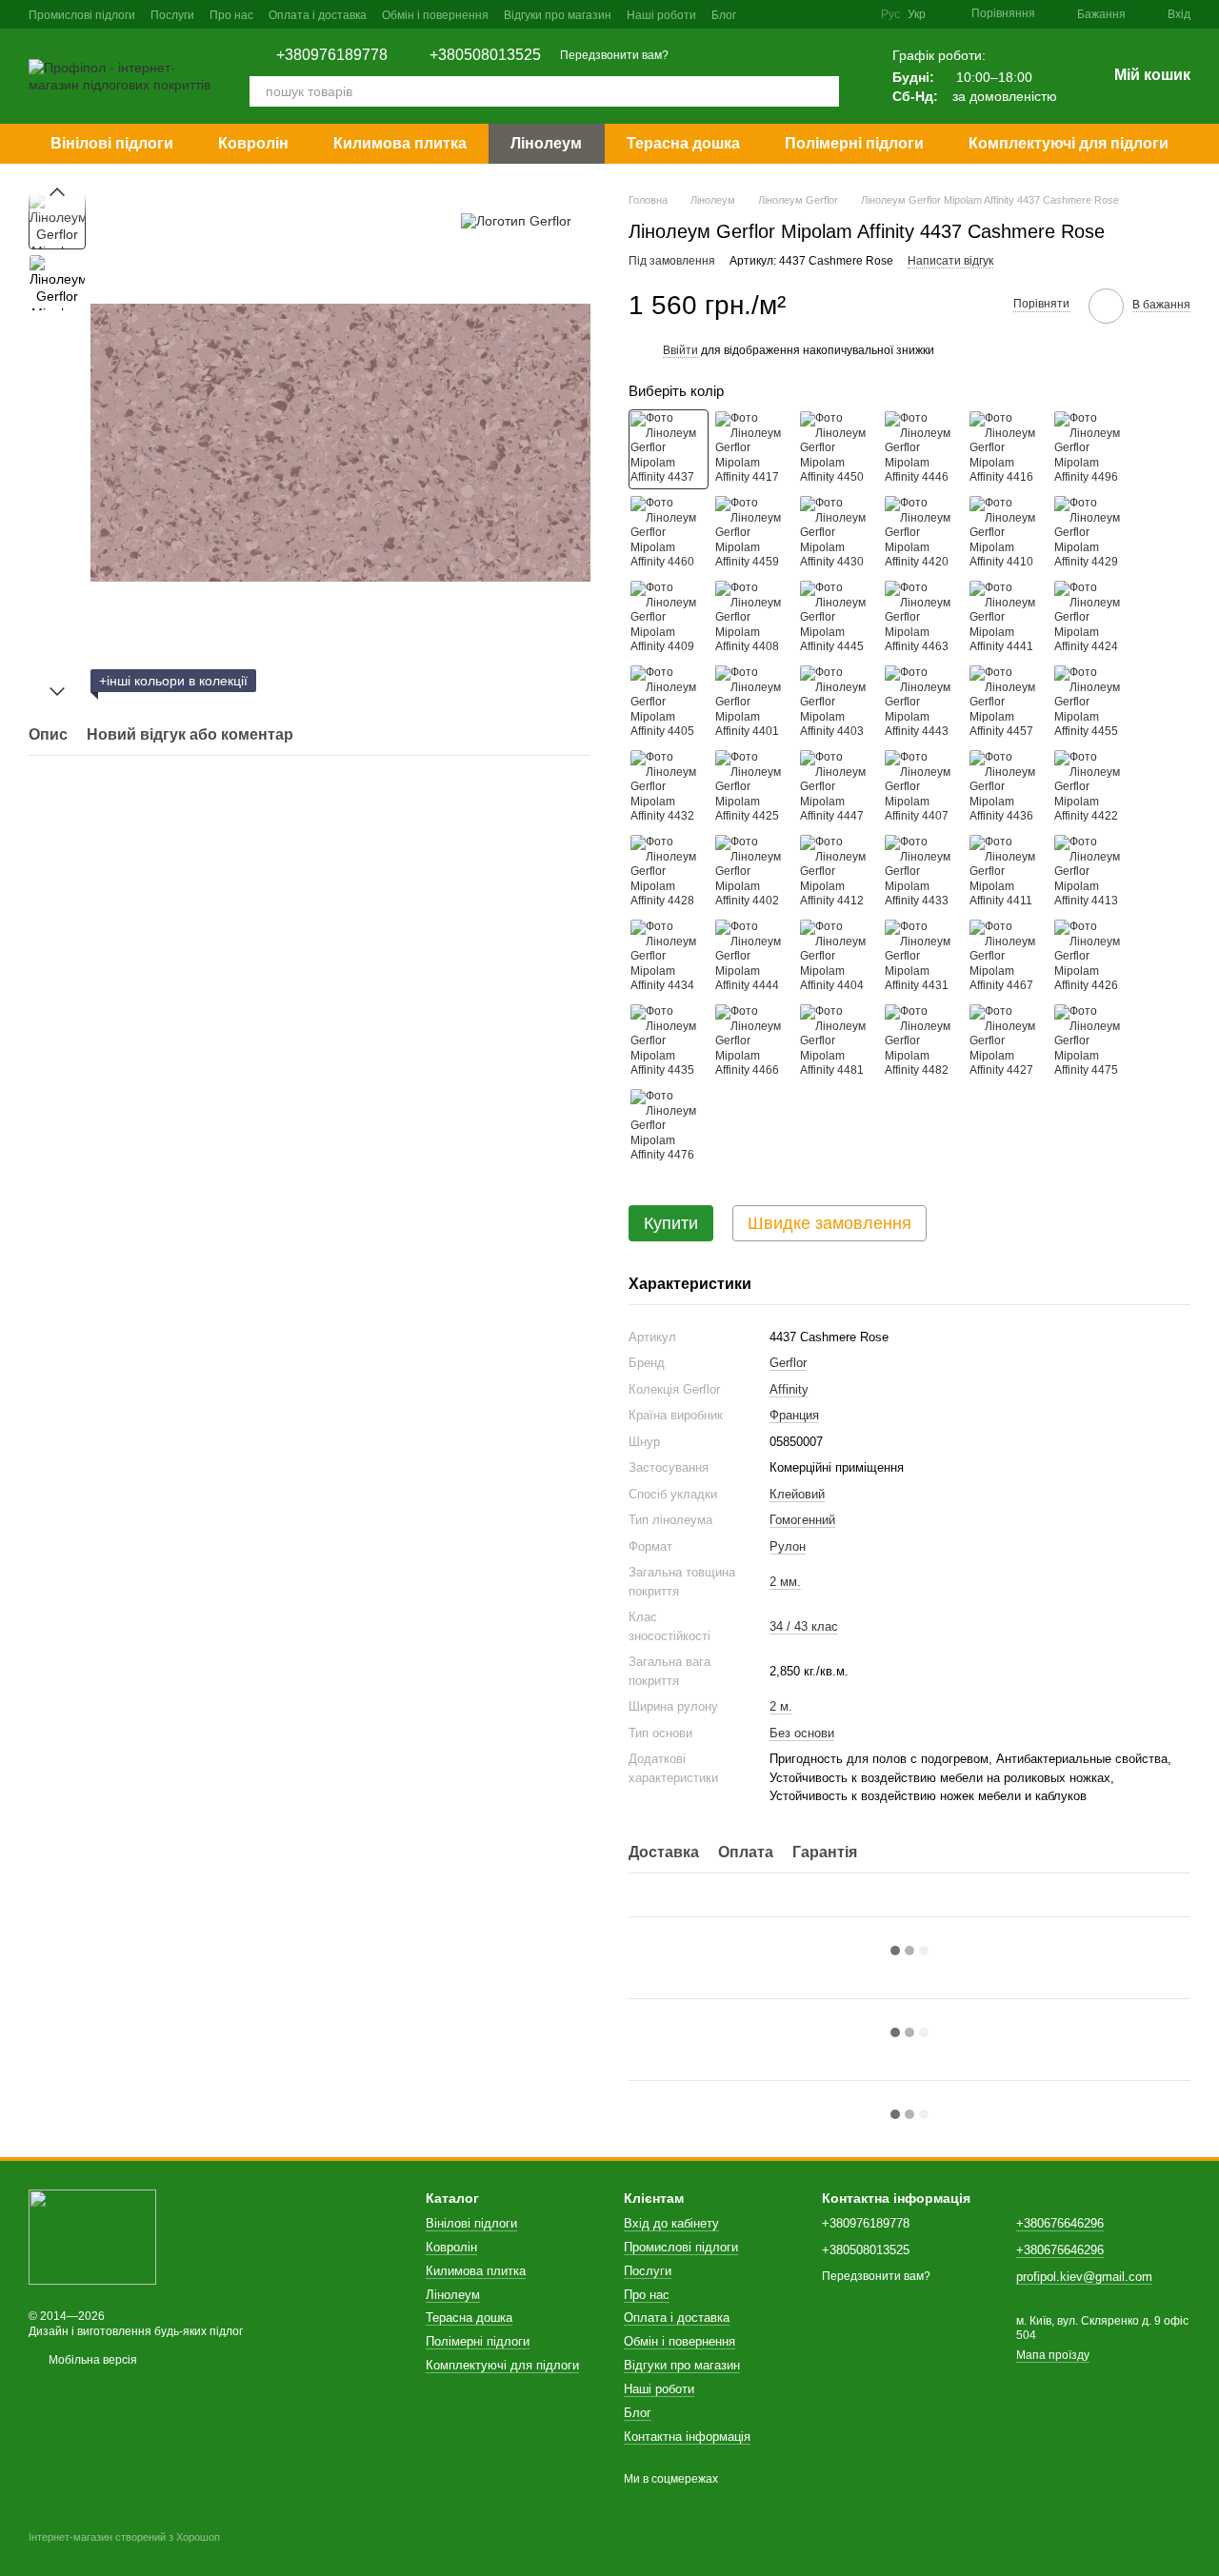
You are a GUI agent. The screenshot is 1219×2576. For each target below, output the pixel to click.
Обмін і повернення (435, 15)
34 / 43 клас (804, 1626)
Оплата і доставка (318, 15)
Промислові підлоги (82, 15)
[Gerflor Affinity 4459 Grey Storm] (753, 534)
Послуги (172, 15)
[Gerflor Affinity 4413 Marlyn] (1092, 873)
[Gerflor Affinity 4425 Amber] (753, 788)
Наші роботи (661, 15)
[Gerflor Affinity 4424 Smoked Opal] (1092, 619)
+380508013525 (485, 55)
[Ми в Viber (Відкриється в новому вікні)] (854, 14)
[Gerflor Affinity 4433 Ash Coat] (923, 873)
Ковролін (253, 143)
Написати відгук (950, 261)
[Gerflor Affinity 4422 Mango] (1092, 788)
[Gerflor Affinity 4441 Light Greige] (1008, 619)
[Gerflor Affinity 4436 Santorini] (1008, 788)
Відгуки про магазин (558, 15)
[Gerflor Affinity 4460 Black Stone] (669, 534)
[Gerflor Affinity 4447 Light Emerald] (838, 788)
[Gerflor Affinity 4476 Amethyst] (669, 1127)
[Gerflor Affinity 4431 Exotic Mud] (923, 958)
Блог (724, 15)
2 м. (781, 1706)
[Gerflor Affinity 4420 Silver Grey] (923, 534)
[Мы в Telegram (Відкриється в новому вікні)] (831, 14)
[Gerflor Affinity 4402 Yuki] (753, 873)
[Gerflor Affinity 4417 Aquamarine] (753, 449)
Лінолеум (546, 143)
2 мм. (785, 1582)
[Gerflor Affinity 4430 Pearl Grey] (838, 534)
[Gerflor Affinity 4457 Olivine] (1008, 703)
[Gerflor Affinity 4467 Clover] (1008, 958)
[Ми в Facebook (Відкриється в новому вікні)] (786, 14)
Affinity (789, 1389)
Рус (890, 14)
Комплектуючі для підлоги (1069, 143)
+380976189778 (332, 55)
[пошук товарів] (824, 91)
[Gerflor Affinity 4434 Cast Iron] (669, 958)
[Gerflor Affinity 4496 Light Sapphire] (1092, 449)
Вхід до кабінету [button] (671, 2223)
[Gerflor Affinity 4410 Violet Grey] (1008, 534)
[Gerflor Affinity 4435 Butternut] (669, 1042)
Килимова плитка (400, 143)
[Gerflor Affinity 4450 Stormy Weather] (838, 449)
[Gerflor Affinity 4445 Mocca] (838, 619)
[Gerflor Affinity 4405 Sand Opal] (669, 703)
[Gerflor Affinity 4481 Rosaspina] (838, 1042)
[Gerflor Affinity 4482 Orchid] (923, 1042)
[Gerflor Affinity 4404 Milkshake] (838, 958)
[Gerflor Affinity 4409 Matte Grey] (669, 619)
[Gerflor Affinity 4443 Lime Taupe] (923, 703)
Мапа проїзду (1053, 2355)
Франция (794, 1415)
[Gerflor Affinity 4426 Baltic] (1092, 958)
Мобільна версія (91, 2360)
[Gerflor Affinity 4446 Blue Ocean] (923, 449)
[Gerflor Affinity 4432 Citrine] (669, 788)
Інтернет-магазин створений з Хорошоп (124, 2537)
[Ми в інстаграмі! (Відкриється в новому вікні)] (809, 14)
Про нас (231, 15)
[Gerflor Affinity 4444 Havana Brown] (753, 958)
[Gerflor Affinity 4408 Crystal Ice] (753, 619)
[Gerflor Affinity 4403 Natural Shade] (838, 703)
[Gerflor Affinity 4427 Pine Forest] (1008, 1042)
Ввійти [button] (680, 350)
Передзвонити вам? (614, 55)
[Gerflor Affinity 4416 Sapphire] (1008, 449)
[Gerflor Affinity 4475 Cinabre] (1092, 1042)
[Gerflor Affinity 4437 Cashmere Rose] (669, 449)
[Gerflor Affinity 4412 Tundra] (838, 873)
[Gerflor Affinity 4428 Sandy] (669, 873)
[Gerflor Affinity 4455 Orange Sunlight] (1092, 703)
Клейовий (797, 1494)
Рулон (788, 1546)
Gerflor (788, 1363)
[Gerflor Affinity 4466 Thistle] (753, 1042)
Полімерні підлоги (854, 143)
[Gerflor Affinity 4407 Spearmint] (923, 788)
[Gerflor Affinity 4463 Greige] (923, 619)
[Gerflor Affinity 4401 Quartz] (753, 703)
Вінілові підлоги (112, 143)
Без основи (802, 1733)
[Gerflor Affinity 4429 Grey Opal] (1092, 534)
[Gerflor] (516, 220)
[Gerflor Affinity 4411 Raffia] (1008, 873)
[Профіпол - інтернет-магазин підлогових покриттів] (92, 2236)
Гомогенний (802, 1520)
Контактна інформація (687, 2437)
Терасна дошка (683, 143)
